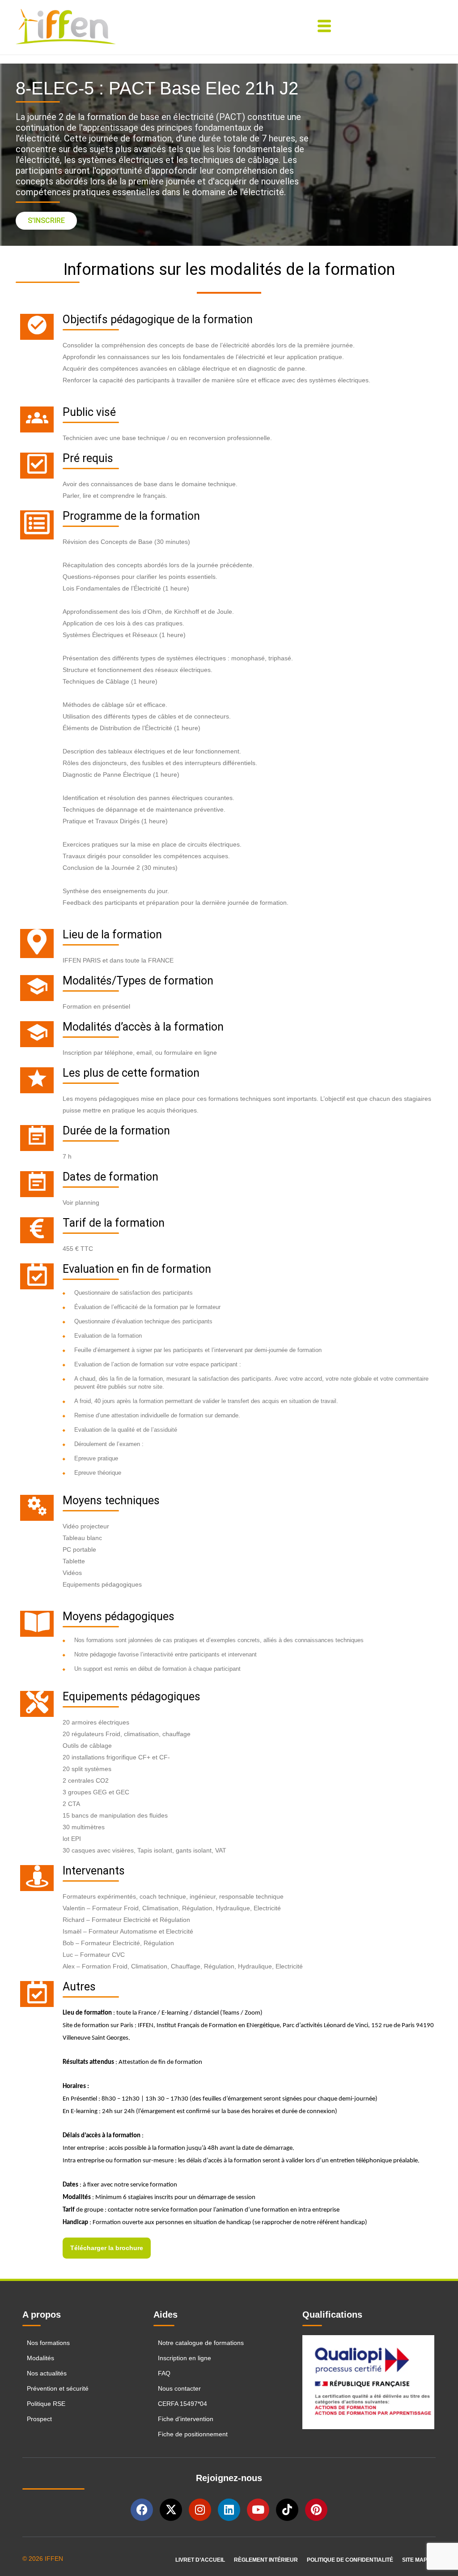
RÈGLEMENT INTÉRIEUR (266, 2560)
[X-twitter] (171, 2510)
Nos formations (48, 2343)
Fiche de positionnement (193, 2434)
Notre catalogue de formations (201, 2343)
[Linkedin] (229, 2510)
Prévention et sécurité (58, 2388)
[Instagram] (200, 2510)
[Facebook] (142, 2510)
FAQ (164, 2373)
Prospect (39, 2419)
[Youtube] (258, 2510)
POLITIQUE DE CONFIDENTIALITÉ (350, 2560)
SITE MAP (415, 2560)
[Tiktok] (287, 2510)
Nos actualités (47, 2373)
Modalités (40, 2358)
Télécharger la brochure (107, 2248)
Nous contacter (179, 2388)
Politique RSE (47, 2404)
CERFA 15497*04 (182, 2404)
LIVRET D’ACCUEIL (200, 2560)
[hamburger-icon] (324, 27)
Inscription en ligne (184, 2358)
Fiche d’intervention (186, 2419)
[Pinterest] (316, 2510)
